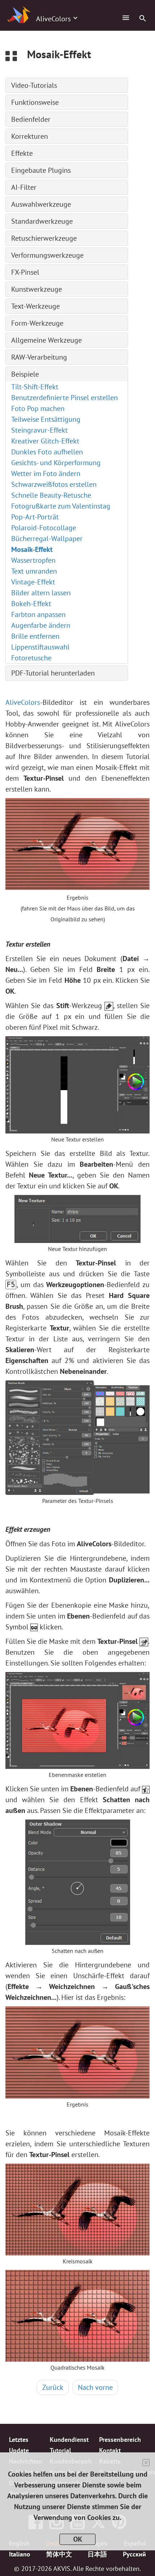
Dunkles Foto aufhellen (47, 452)
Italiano (20, 2554)
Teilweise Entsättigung (46, 419)
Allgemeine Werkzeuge (46, 340)
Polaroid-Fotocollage (44, 528)
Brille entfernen (35, 636)
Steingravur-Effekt (39, 430)
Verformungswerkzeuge (47, 255)
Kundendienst (69, 2439)
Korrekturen (30, 136)
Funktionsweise (35, 102)
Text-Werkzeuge (36, 306)
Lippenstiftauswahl (40, 647)
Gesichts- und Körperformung (56, 463)
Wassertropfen (33, 560)
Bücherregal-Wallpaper (47, 539)
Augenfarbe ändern (41, 625)
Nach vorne (95, 2387)
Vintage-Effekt (33, 582)
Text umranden (34, 571)
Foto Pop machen (38, 408)
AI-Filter (24, 187)
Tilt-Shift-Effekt (35, 387)
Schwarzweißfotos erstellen (54, 484)
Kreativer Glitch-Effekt (45, 441)
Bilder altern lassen (41, 593)
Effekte (22, 153)
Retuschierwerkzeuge (44, 238)
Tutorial (60, 2450)
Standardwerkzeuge (42, 221)
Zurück (53, 2387)
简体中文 (59, 2554)
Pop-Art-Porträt (35, 517)
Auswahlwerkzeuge (41, 204)
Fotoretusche (31, 658)
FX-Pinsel (25, 272)
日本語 (97, 2554)
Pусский (134, 2554)
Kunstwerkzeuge (37, 289)
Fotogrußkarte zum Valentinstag (61, 506)
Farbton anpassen (38, 614)
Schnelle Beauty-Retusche (51, 495)
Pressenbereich (120, 2439)
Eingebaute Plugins (41, 170)
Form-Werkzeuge (37, 323)
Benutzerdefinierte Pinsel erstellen (65, 398)
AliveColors (23, 702)
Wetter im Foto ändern (46, 473)
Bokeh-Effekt (31, 604)
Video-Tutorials (34, 85)
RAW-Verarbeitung (39, 357)
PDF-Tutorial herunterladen (53, 673)
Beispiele (25, 374)
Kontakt (110, 2450)
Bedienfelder (31, 119)
